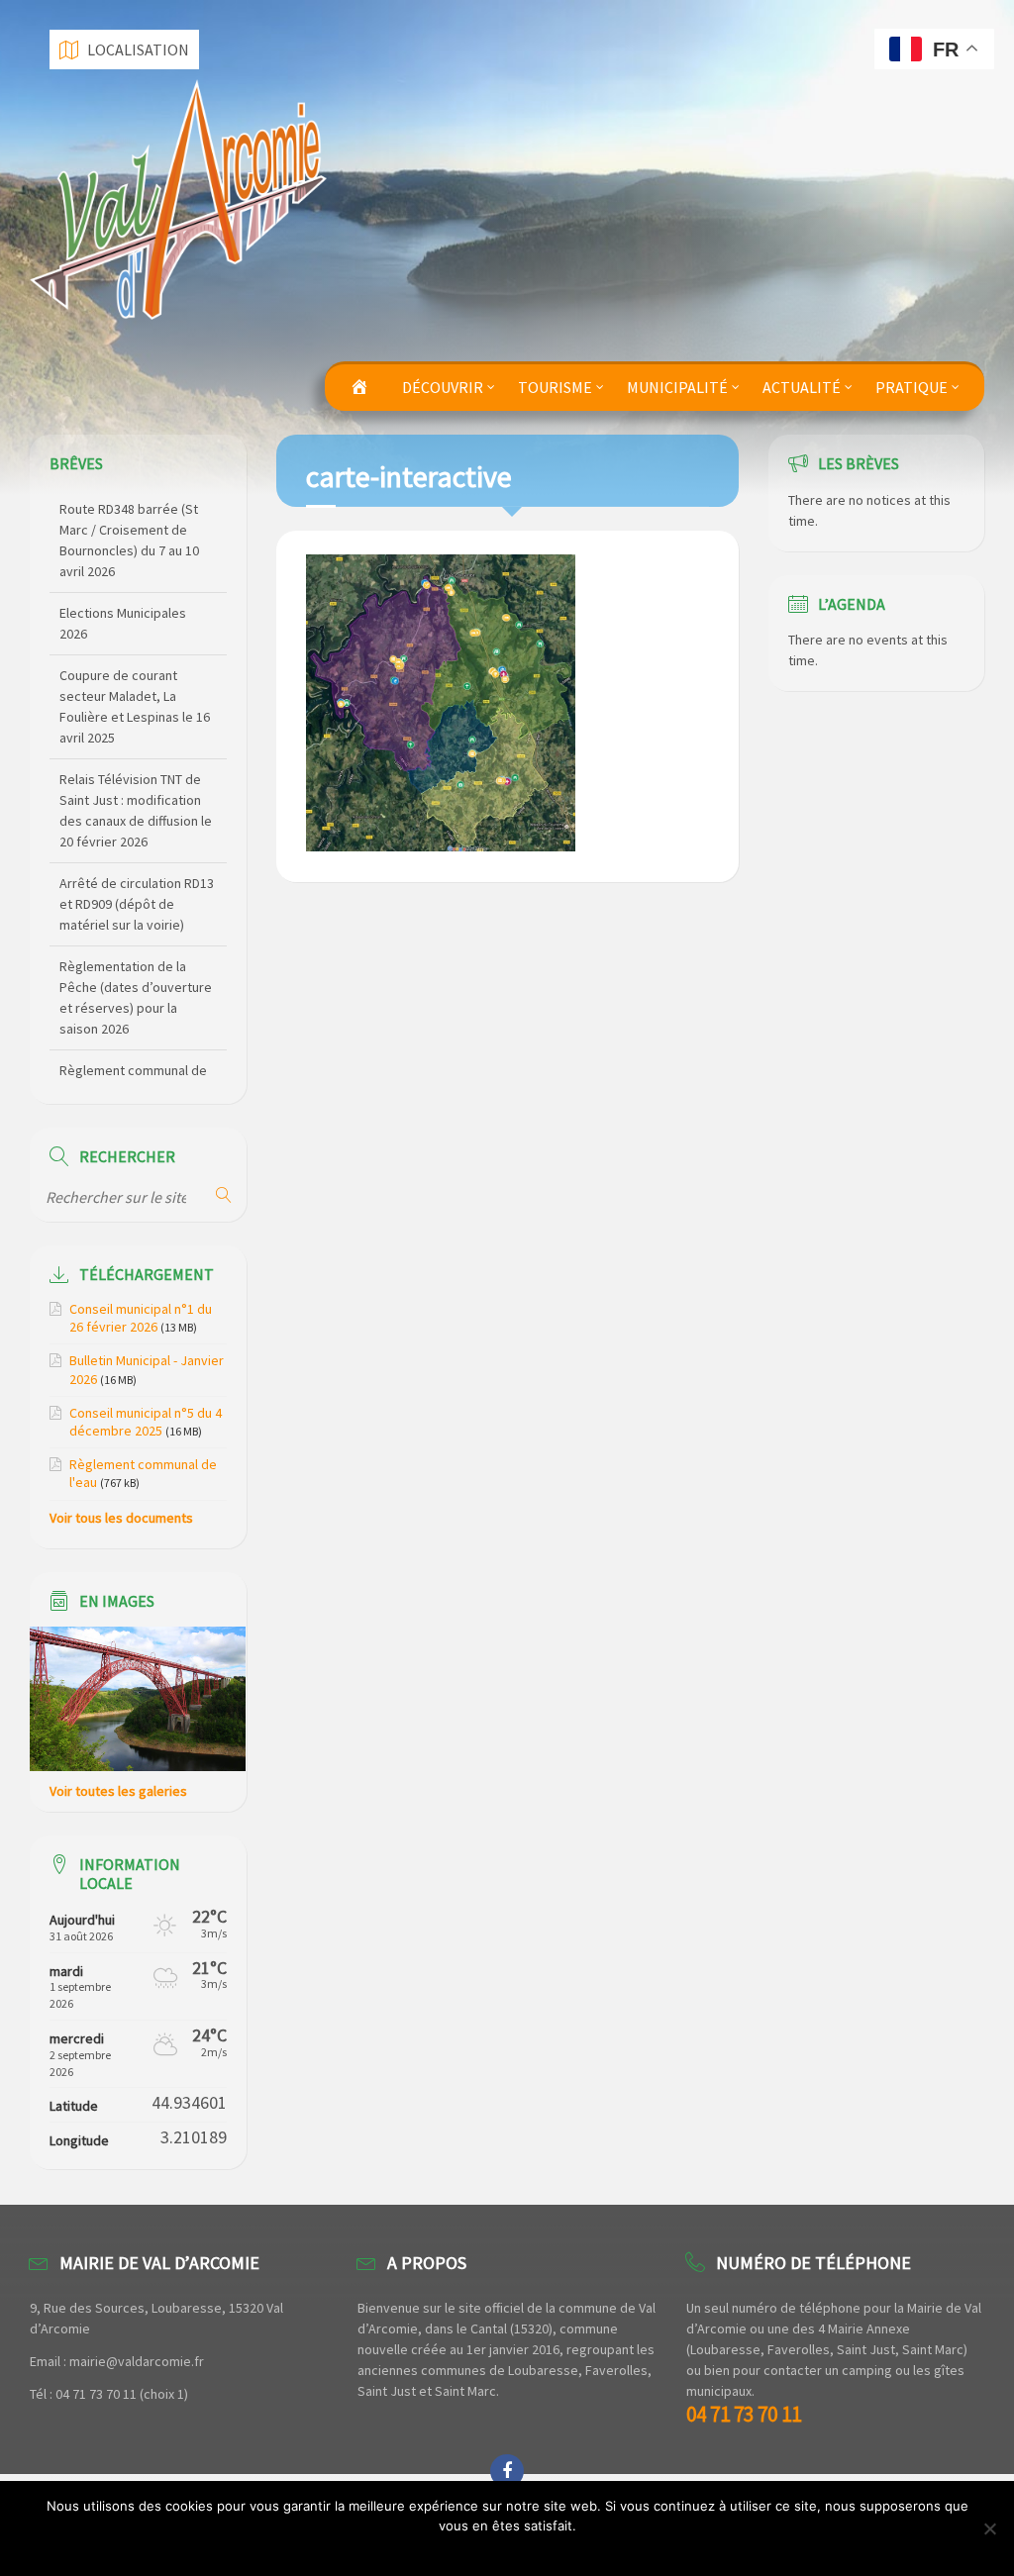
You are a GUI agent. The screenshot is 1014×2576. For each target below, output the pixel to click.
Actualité (802, 387)
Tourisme (555, 387)
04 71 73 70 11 (744, 2414)
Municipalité (677, 387)
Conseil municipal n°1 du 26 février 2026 (141, 1318)
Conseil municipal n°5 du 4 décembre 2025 (146, 1422)
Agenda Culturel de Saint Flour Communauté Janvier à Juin (132, 1050)
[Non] (989, 2528)
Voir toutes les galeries (118, 1791)
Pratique (912, 387)
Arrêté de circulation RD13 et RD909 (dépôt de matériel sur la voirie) (137, 801)
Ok (512, 2551)
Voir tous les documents (121, 1518)
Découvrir (443, 387)
